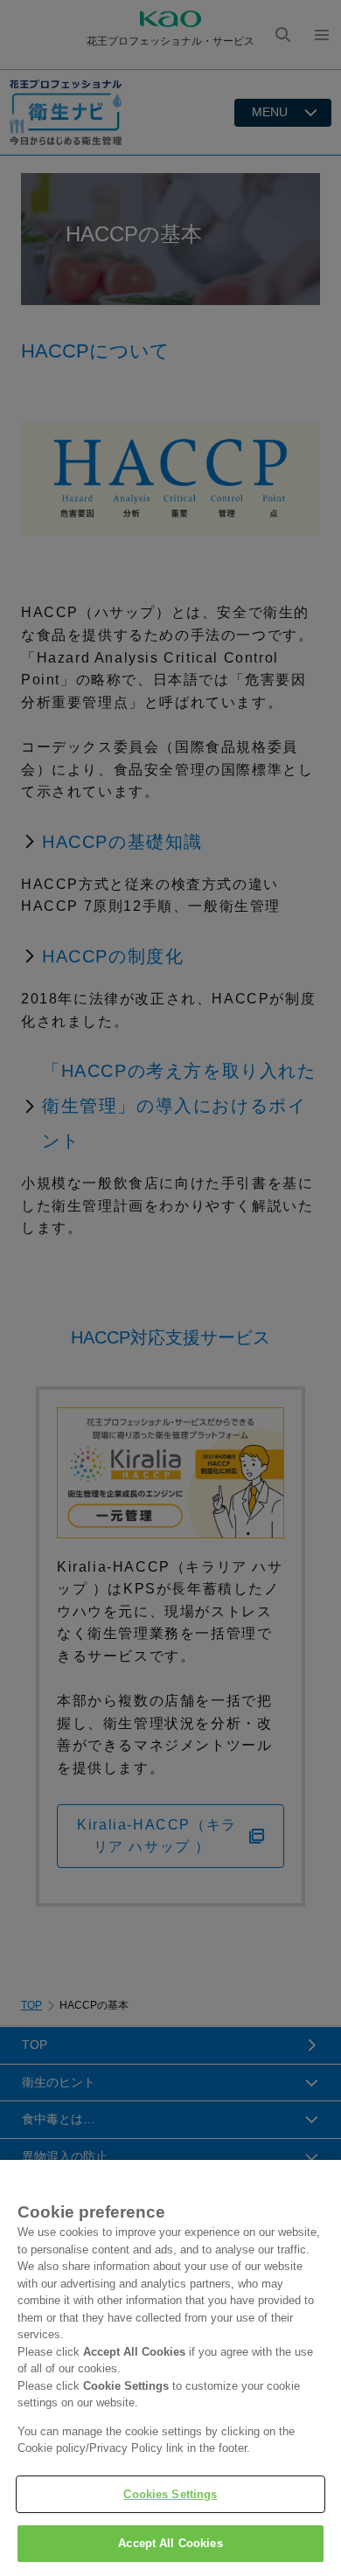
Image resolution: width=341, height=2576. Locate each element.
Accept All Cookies (170, 2543)
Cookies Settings (170, 2494)
